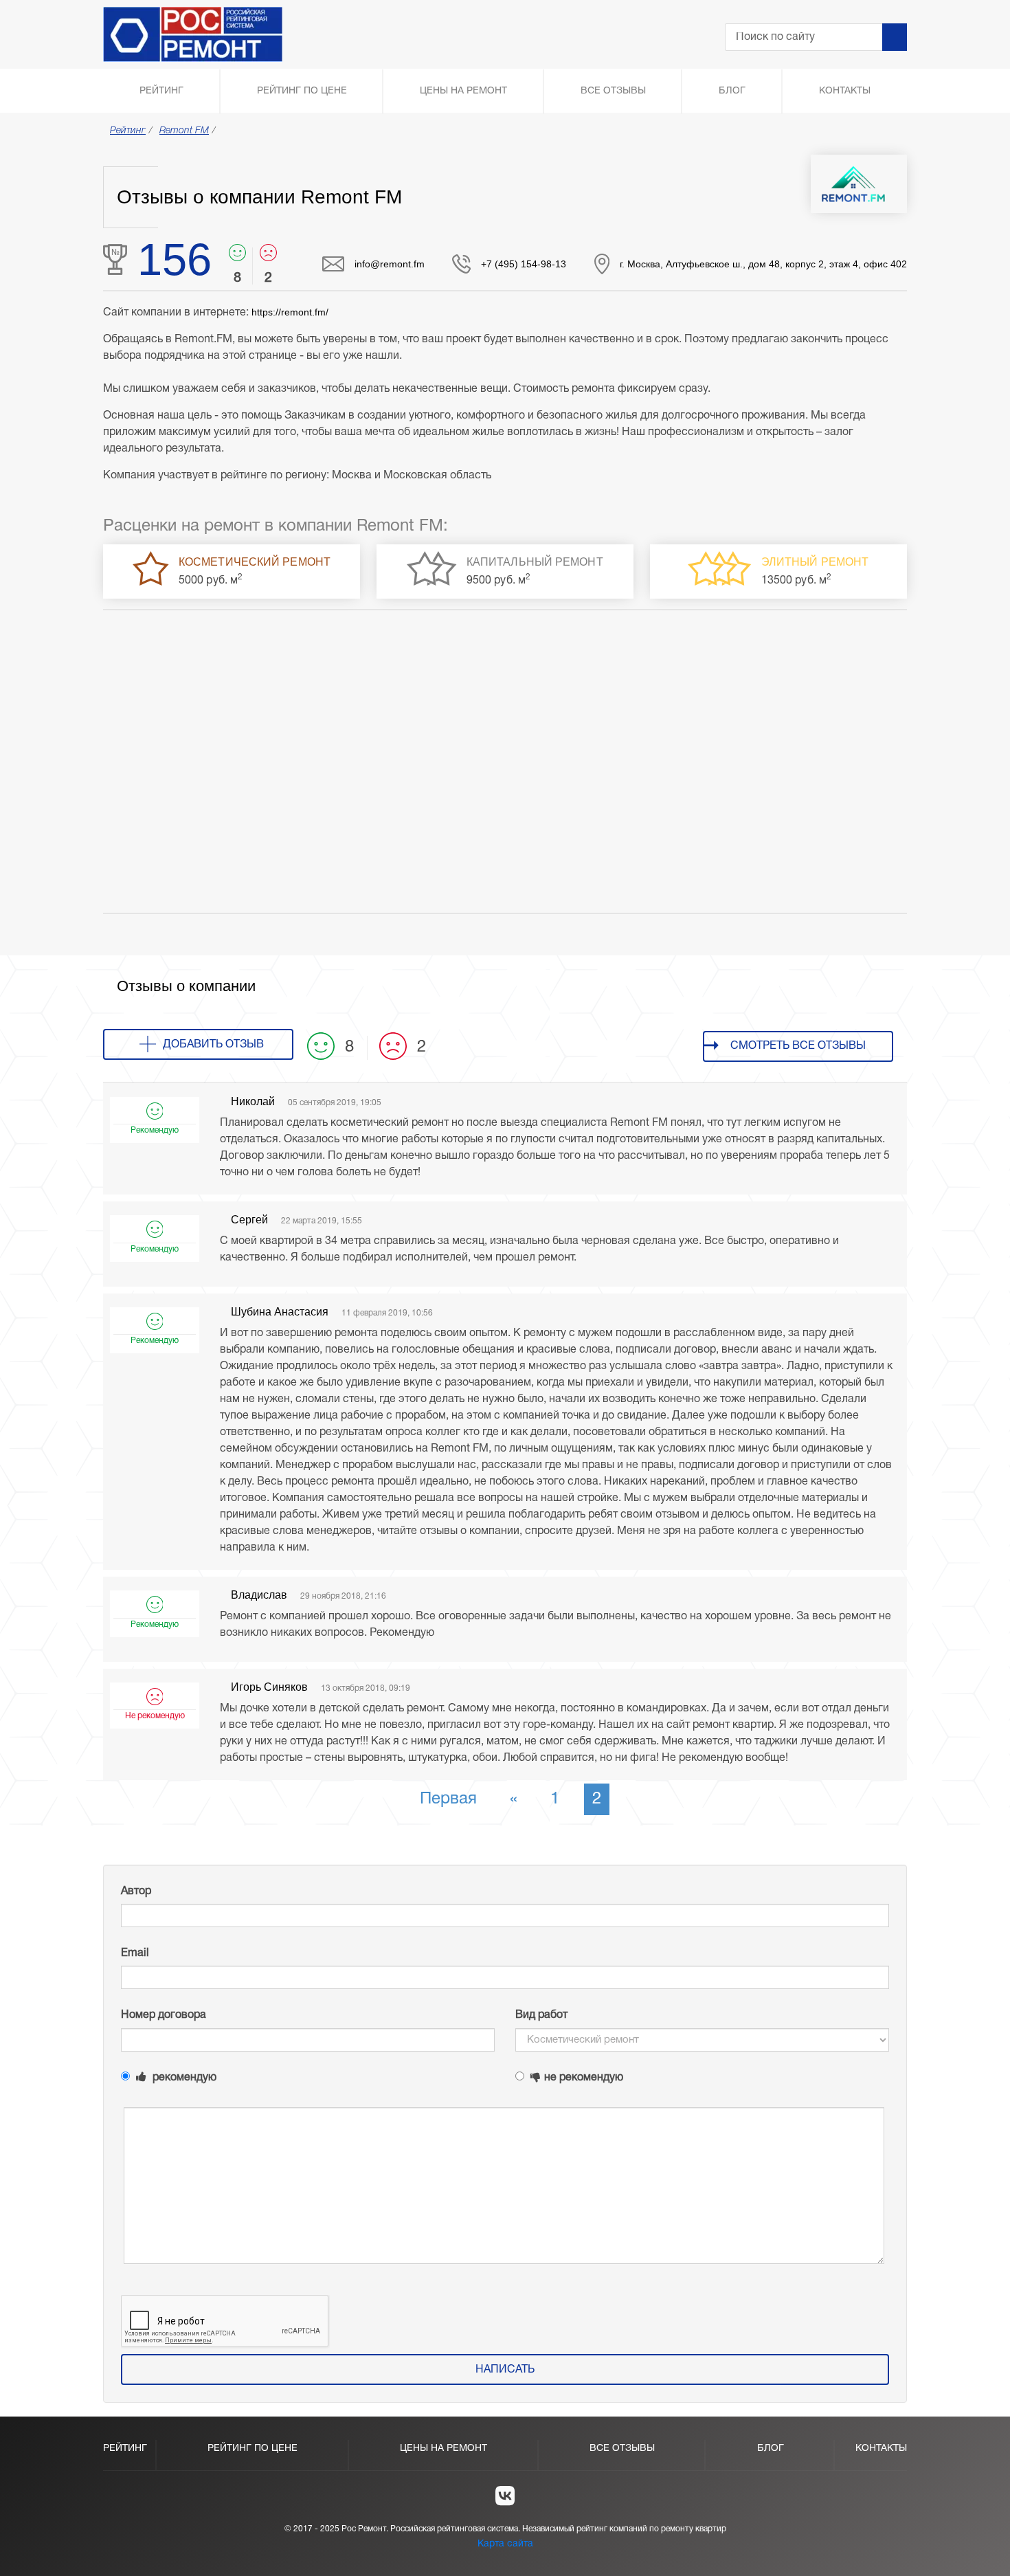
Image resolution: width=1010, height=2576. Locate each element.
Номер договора (164, 2015)
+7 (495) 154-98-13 (524, 264)
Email (135, 1953)
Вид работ (541, 2015)
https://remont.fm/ (290, 312)
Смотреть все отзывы (798, 1046)
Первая (448, 1799)
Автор (136, 1891)
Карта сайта (505, 2544)
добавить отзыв (213, 1045)
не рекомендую (584, 2078)
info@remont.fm (390, 264)
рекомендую (183, 2078)
